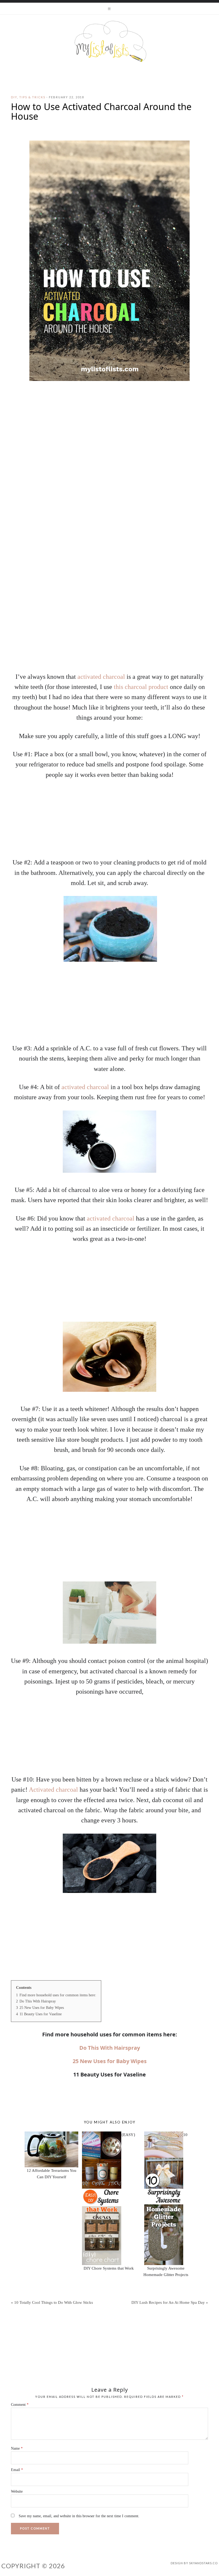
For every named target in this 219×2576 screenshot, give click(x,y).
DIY (14, 97)
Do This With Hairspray (110, 2048)
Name (17, 2448)
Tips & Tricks (32, 97)
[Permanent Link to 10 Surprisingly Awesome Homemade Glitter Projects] (164, 2135)
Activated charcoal (53, 1790)
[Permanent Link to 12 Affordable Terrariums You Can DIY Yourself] (51, 2135)
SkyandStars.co (203, 2563)
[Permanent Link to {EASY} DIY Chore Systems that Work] (102, 2135)
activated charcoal (101, 677)
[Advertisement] (109, 626)
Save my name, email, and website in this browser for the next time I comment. (79, 2516)
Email (17, 2470)
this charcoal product (141, 687)
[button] (109, 9)
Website (17, 2491)
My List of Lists (109, 41)
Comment (20, 2405)
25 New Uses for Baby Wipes (110, 2061)
